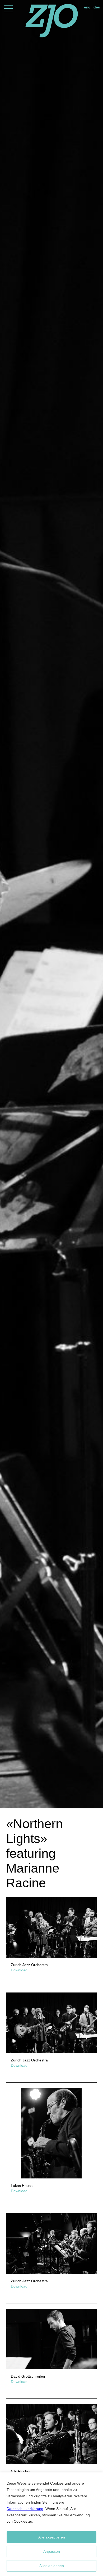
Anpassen (52, 2551)
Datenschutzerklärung (25, 2509)
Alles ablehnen (52, 2566)
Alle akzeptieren (52, 2537)
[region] (51, 2524)
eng (87, 7)
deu (97, 7)
